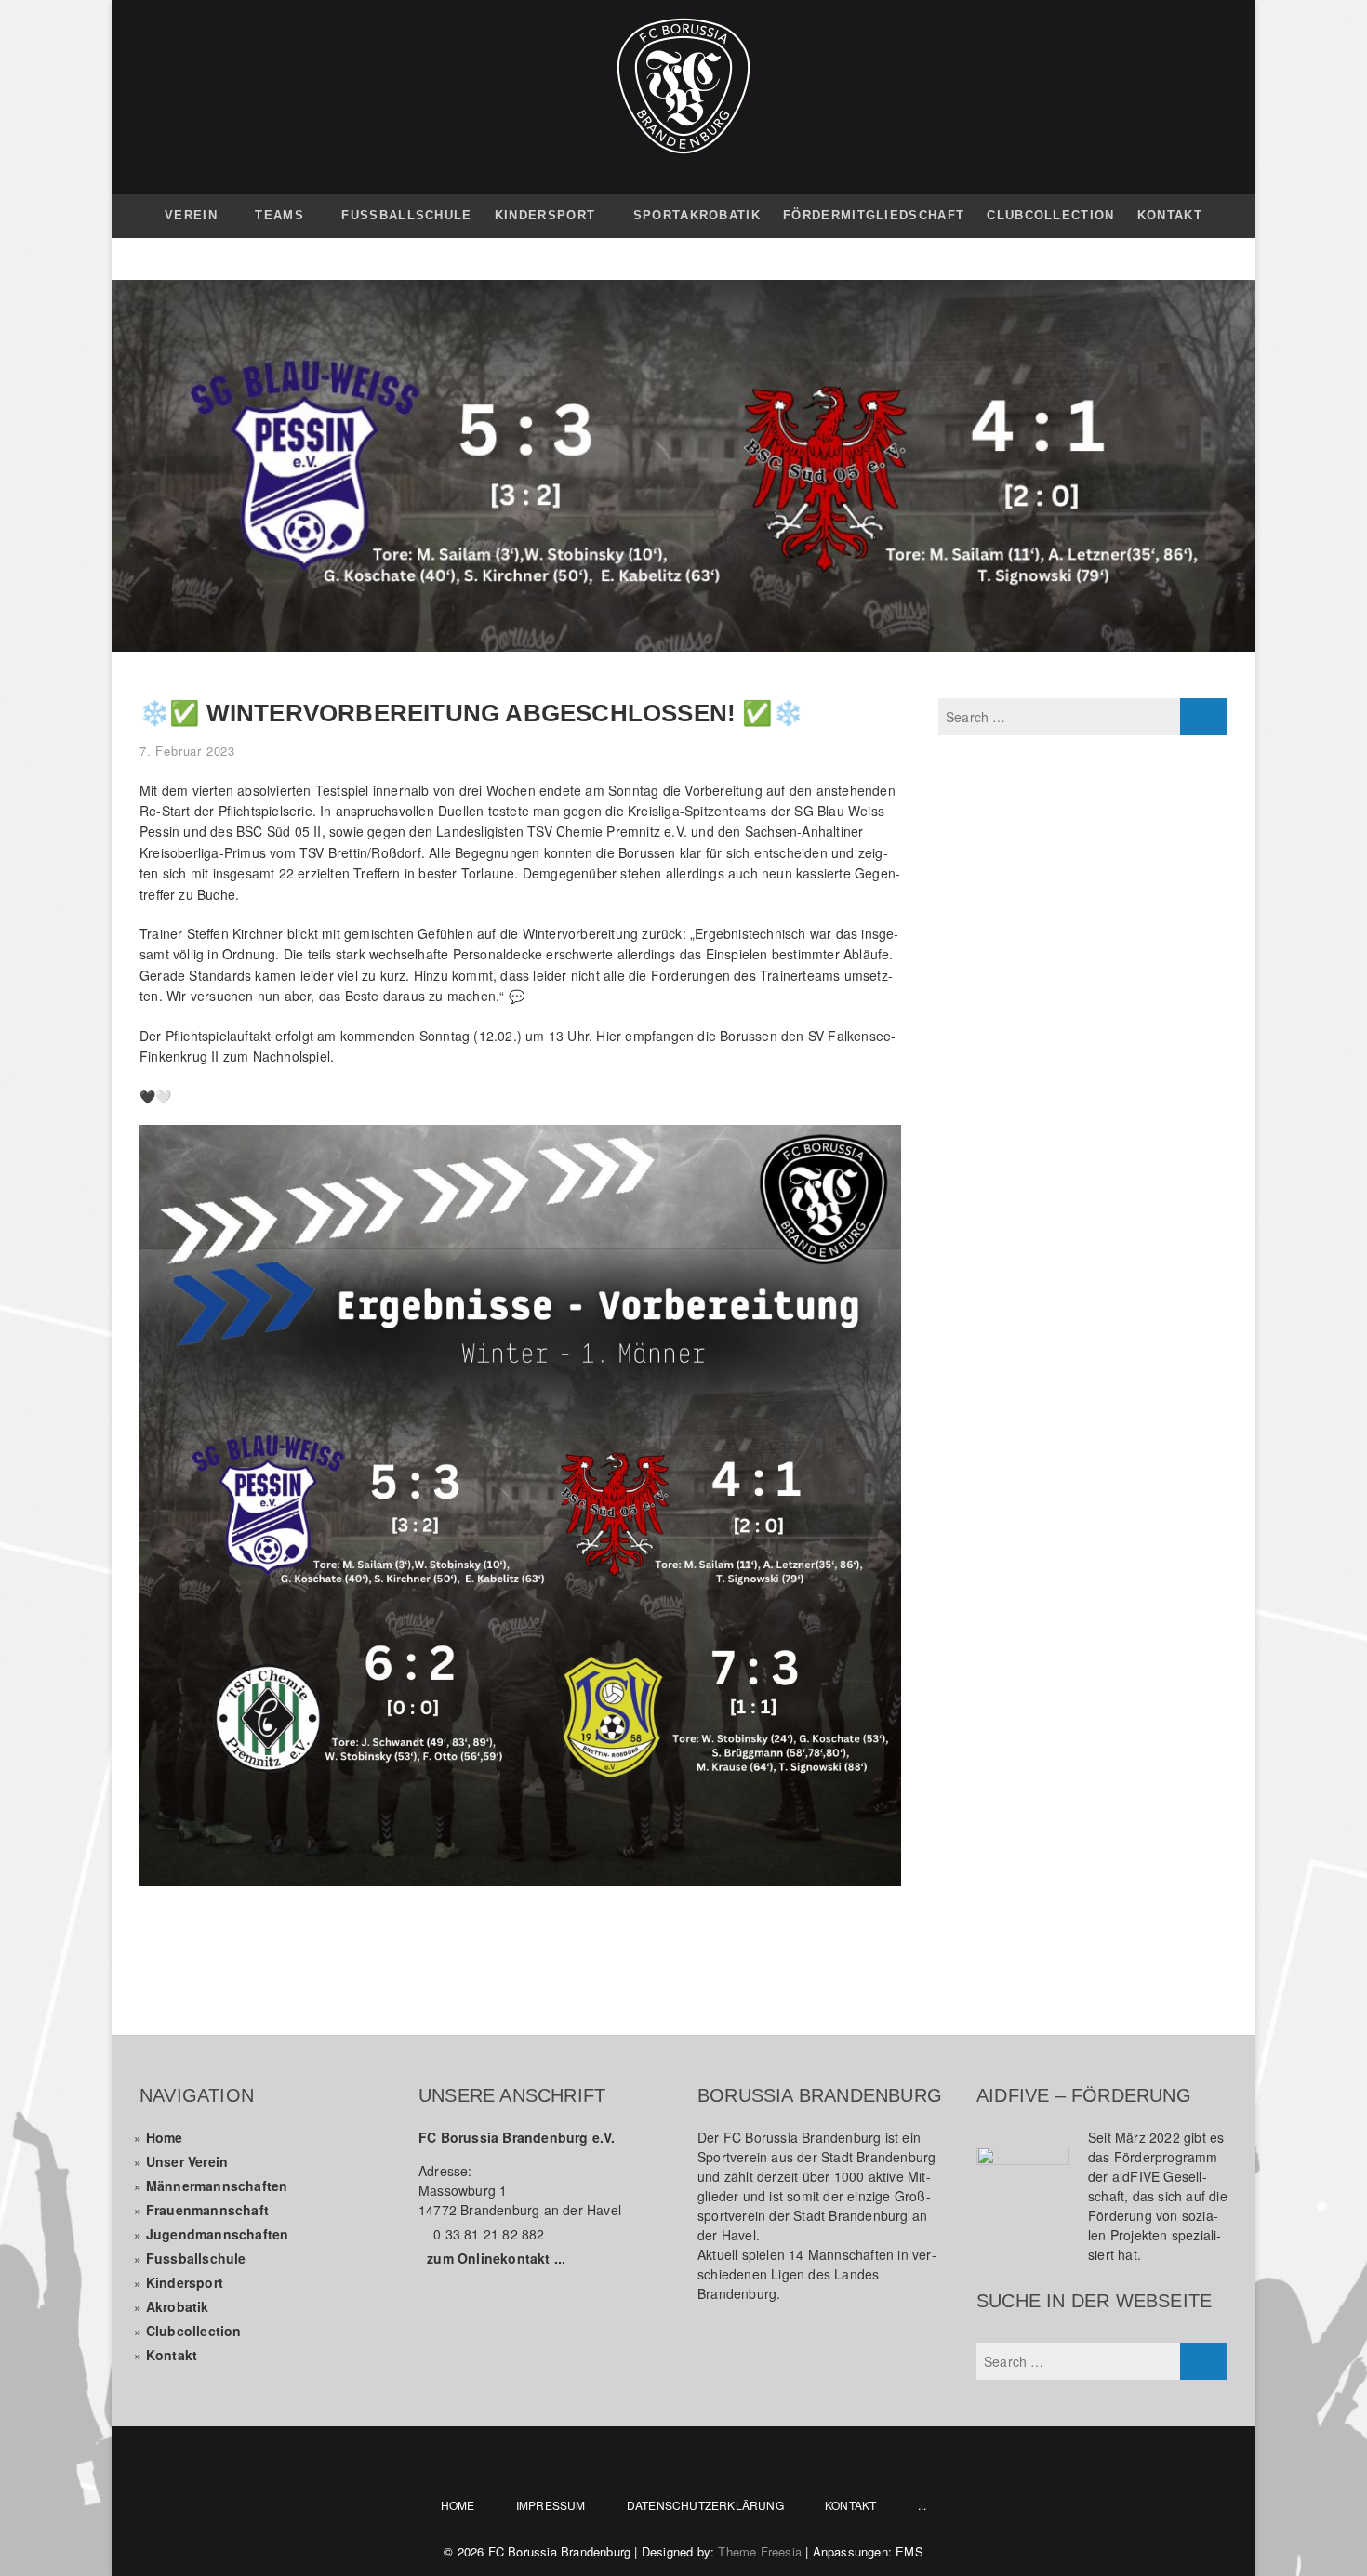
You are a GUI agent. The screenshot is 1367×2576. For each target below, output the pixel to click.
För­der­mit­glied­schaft (874, 215)
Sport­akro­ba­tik (697, 215)
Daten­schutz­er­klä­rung (705, 2505)
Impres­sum (551, 2505)
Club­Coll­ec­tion (1050, 215)
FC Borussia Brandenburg (560, 2551)
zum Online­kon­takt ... (496, 2258)
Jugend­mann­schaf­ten (218, 2234)
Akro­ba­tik (178, 2306)
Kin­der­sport (545, 215)
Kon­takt (1170, 215)
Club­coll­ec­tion (194, 2331)
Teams (279, 215)
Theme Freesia (760, 2551)
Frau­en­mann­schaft (207, 2210)
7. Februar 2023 (187, 751)
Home (165, 2137)
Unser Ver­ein (187, 2161)
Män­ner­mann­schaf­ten (217, 2186)
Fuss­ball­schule (196, 2258)
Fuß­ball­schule (406, 215)
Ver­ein (191, 215)
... (922, 2505)
